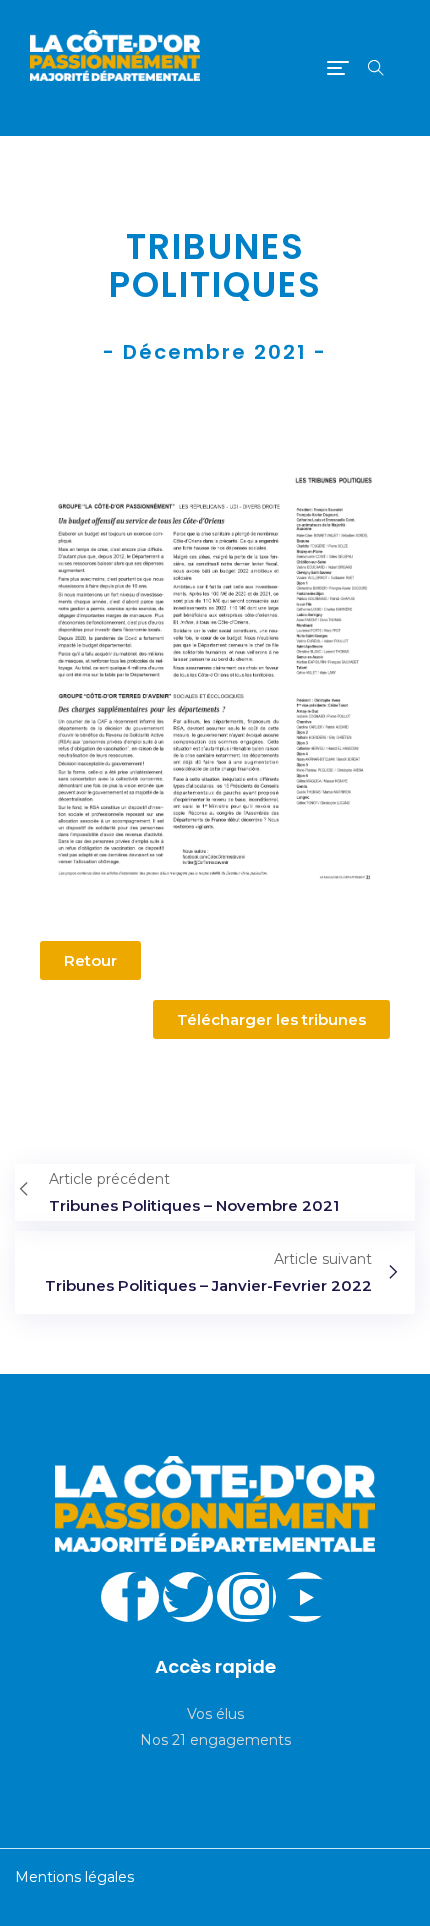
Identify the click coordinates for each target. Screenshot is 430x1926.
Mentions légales (74, 1877)
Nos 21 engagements (215, 1740)
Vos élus (215, 1714)
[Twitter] (188, 1597)
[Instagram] (246, 1597)
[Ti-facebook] (130, 1597)
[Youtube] (305, 1597)
